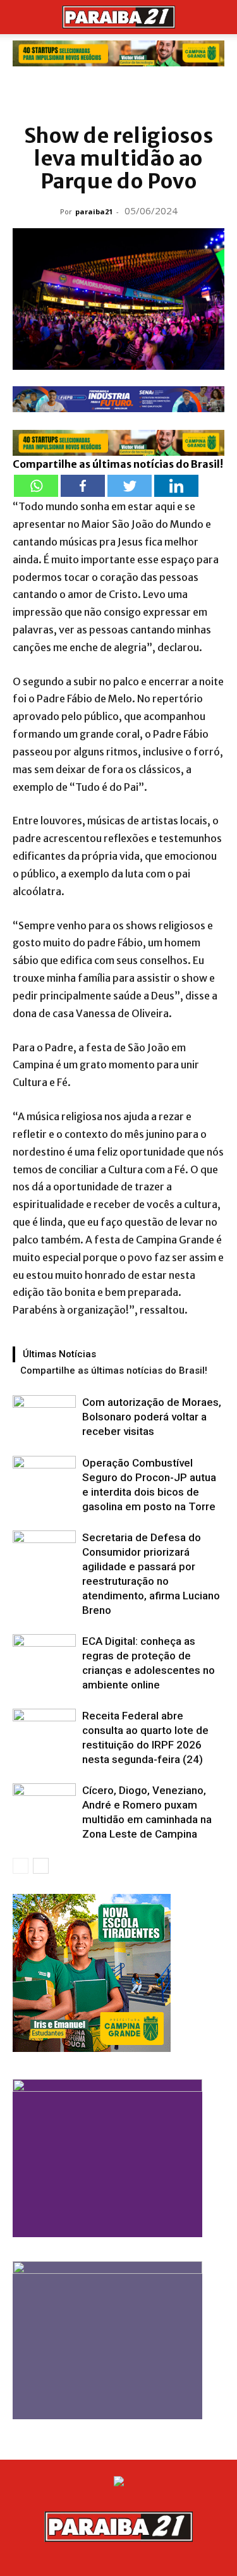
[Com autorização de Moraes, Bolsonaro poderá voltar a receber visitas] (44, 1417)
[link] (118, 53)
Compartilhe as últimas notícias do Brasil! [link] (118, 464)
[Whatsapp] (36, 486)
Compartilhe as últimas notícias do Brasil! (114, 1370)
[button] (21, 17)
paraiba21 (94, 211)
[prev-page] (21, 1866)
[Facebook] (83, 486)
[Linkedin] (176, 486)
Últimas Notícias (59, 1354)
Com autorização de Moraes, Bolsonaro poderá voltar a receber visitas (152, 1417)
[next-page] (41, 1866)
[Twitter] (130, 486)
